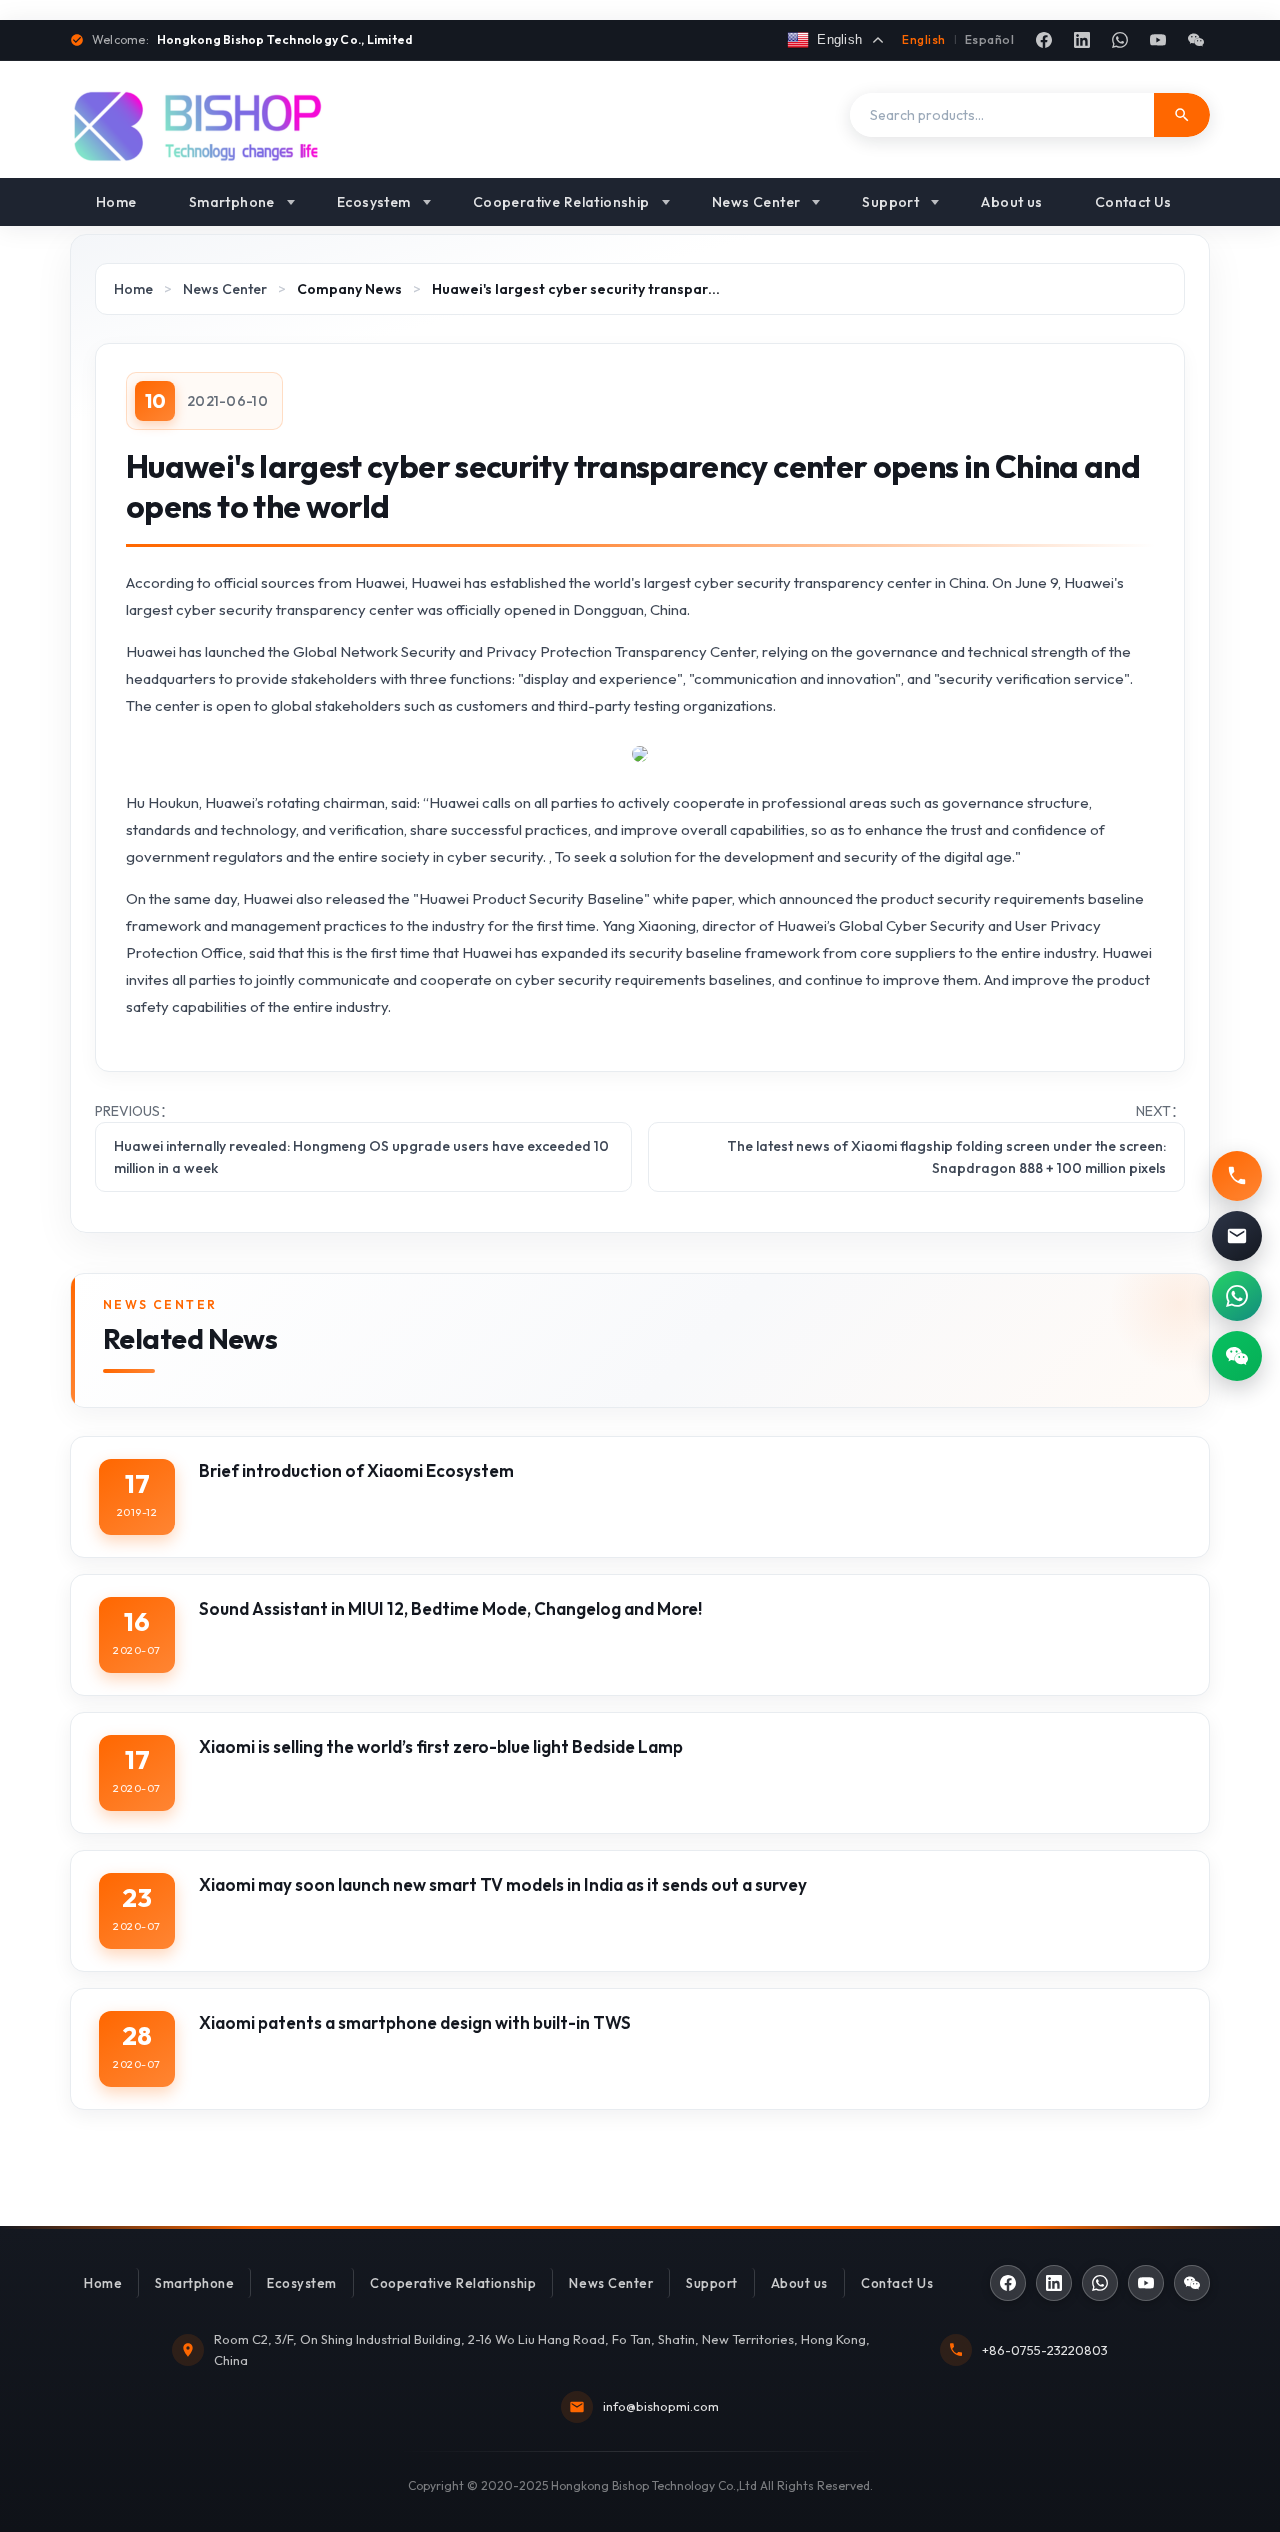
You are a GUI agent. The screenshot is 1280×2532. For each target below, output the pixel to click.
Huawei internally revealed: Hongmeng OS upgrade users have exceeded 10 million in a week (361, 1157)
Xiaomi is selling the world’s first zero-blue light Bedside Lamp (441, 1746)
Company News (349, 289)
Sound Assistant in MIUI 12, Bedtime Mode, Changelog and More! (450, 1608)
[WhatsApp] (1120, 40)
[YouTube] (1158, 40)
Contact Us (1133, 202)
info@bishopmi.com (661, 2406)
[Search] (1182, 115)
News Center (756, 202)
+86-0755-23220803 (1045, 2350)
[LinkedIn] (1082, 40)
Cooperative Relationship (561, 202)
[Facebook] (1044, 40)
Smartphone (232, 202)
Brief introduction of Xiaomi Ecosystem (356, 1470)
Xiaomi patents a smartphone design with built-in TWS (415, 2022)
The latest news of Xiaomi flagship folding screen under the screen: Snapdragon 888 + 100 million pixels (946, 1157)
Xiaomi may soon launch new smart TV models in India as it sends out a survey (503, 1884)
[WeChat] (1196, 40)
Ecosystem (374, 202)
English (923, 39)
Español (989, 39)
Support (890, 202)
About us (1011, 202)
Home (116, 202)
